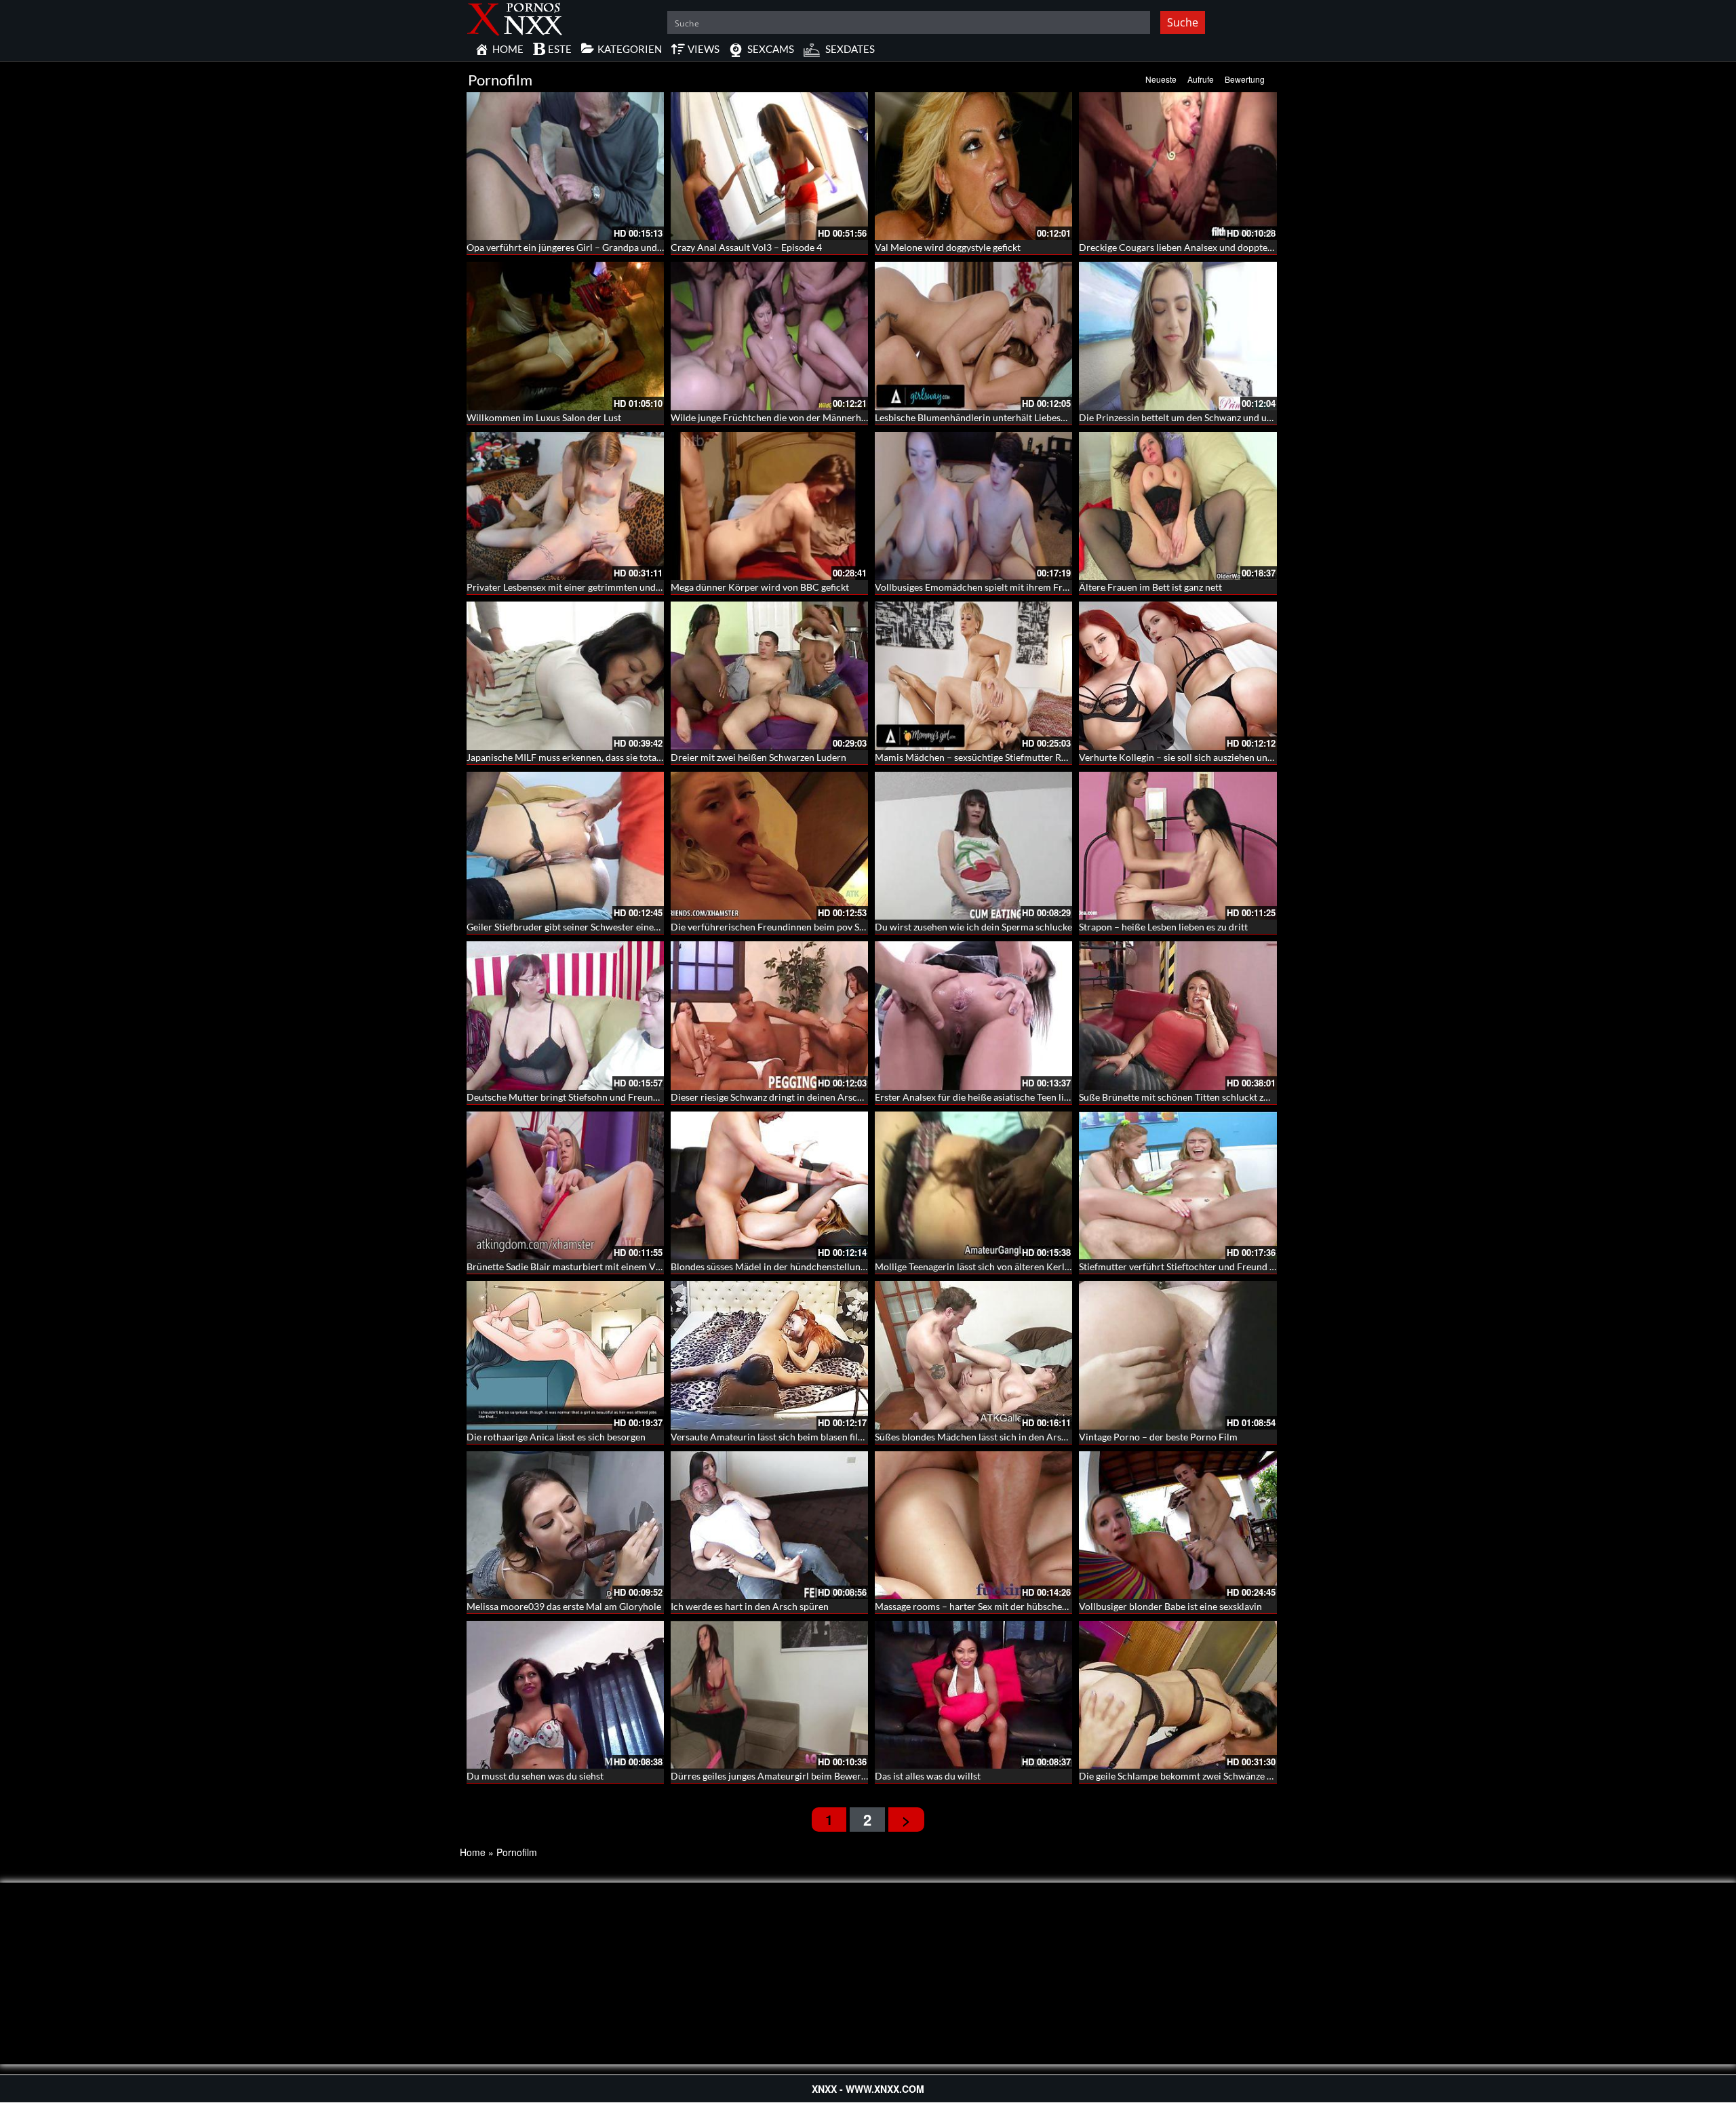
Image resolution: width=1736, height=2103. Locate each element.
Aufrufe (1201, 79)
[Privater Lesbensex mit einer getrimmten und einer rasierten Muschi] (565, 506)
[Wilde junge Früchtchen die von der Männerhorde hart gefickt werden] (769, 336)
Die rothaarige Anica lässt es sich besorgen (556, 1437)
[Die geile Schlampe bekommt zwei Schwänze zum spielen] (1178, 1695)
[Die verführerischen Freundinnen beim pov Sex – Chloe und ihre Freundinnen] (769, 846)
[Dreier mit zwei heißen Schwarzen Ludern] (769, 675)
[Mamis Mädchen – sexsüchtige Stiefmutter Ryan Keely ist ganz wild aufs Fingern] (973, 675)
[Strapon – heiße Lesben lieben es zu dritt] (1178, 846)
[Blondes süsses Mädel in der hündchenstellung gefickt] (769, 1185)
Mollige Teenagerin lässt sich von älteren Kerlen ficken (988, 1266)
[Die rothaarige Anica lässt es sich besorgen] (565, 1355)
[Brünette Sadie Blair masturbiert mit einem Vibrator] (565, 1185)
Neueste (1161, 79)
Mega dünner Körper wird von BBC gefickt (760, 587)
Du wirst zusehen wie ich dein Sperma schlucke (973, 927)
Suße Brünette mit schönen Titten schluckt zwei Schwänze (1200, 1097)
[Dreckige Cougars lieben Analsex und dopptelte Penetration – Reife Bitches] (1178, 166)
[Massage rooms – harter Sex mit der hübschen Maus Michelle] (973, 1525)
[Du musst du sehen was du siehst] (565, 1695)
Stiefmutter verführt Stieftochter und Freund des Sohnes (1197, 1266)
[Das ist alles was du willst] (973, 1695)
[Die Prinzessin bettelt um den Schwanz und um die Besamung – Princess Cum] (1178, 336)
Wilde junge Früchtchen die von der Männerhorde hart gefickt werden (817, 417)
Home (473, 1852)
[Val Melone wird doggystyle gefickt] (973, 166)
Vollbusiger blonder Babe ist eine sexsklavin (1170, 1606)
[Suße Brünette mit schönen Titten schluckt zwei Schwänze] (1178, 1015)
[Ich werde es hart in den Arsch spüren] (769, 1525)
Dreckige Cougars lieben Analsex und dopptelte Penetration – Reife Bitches (1237, 247)
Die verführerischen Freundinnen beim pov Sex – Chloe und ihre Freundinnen (834, 927)
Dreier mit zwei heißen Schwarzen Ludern (758, 757)
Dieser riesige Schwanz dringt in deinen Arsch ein (774, 1097)
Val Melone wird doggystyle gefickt (948, 247)
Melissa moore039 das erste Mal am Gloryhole (564, 1606)
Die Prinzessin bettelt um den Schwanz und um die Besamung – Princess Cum (1241, 417)
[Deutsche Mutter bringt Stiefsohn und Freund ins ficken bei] (565, 1015)
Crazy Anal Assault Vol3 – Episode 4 (746, 247)
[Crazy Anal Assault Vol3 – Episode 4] (769, 166)
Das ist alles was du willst (928, 1776)
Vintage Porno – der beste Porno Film (1158, 1437)
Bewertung (1245, 79)
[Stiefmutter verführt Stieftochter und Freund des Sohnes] (1178, 1185)
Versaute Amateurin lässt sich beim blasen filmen (773, 1437)
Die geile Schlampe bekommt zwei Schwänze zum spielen (1198, 1776)
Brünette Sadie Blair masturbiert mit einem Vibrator (576, 1266)
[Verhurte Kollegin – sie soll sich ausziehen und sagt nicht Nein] (1178, 675)
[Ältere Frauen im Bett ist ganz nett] (1178, 506)
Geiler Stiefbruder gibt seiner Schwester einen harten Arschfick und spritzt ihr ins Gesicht (654, 927)
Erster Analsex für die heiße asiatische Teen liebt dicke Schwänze (1010, 1097)
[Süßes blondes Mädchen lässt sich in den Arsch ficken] (973, 1355)
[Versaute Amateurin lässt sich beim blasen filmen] (769, 1355)
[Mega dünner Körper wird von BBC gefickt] (769, 506)
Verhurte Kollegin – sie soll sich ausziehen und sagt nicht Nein (1208, 757)
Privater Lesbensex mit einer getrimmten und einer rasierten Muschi (610, 587)
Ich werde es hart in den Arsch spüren (750, 1606)
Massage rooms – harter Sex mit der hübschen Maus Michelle (1003, 1606)
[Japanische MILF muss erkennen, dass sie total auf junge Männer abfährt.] (565, 675)
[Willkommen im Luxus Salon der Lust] (565, 336)
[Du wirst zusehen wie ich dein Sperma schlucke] (973, 846)
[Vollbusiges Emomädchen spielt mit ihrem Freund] (973, 506)
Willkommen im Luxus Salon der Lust (544, 417)
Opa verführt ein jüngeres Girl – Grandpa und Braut (575, 247)
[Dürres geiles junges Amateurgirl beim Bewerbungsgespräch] (769, 1695)
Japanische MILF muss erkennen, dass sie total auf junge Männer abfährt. (618, 757)
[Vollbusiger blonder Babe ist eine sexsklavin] (1178, 1525)
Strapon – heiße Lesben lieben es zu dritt (1163, 927)
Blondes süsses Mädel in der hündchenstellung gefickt (783, 1266)
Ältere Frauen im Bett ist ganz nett (1150, 587)
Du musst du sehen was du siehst (535, 1776)
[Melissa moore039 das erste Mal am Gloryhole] (565, 1525)
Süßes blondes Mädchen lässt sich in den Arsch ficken (987, 1437)
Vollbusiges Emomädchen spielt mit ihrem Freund (979, 587)
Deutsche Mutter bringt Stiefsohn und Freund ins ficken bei (591, 1097)
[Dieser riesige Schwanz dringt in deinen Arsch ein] (769, 1015)
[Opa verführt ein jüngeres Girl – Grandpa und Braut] (565, 166)
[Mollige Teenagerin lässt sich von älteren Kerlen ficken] (973, 1185)
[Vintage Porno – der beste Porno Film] (1178, 1355)
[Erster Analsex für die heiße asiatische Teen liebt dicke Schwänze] (973, 1015)
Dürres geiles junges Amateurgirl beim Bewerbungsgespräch (797, 1776)
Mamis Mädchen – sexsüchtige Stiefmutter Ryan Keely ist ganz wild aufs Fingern (1042, 757)
